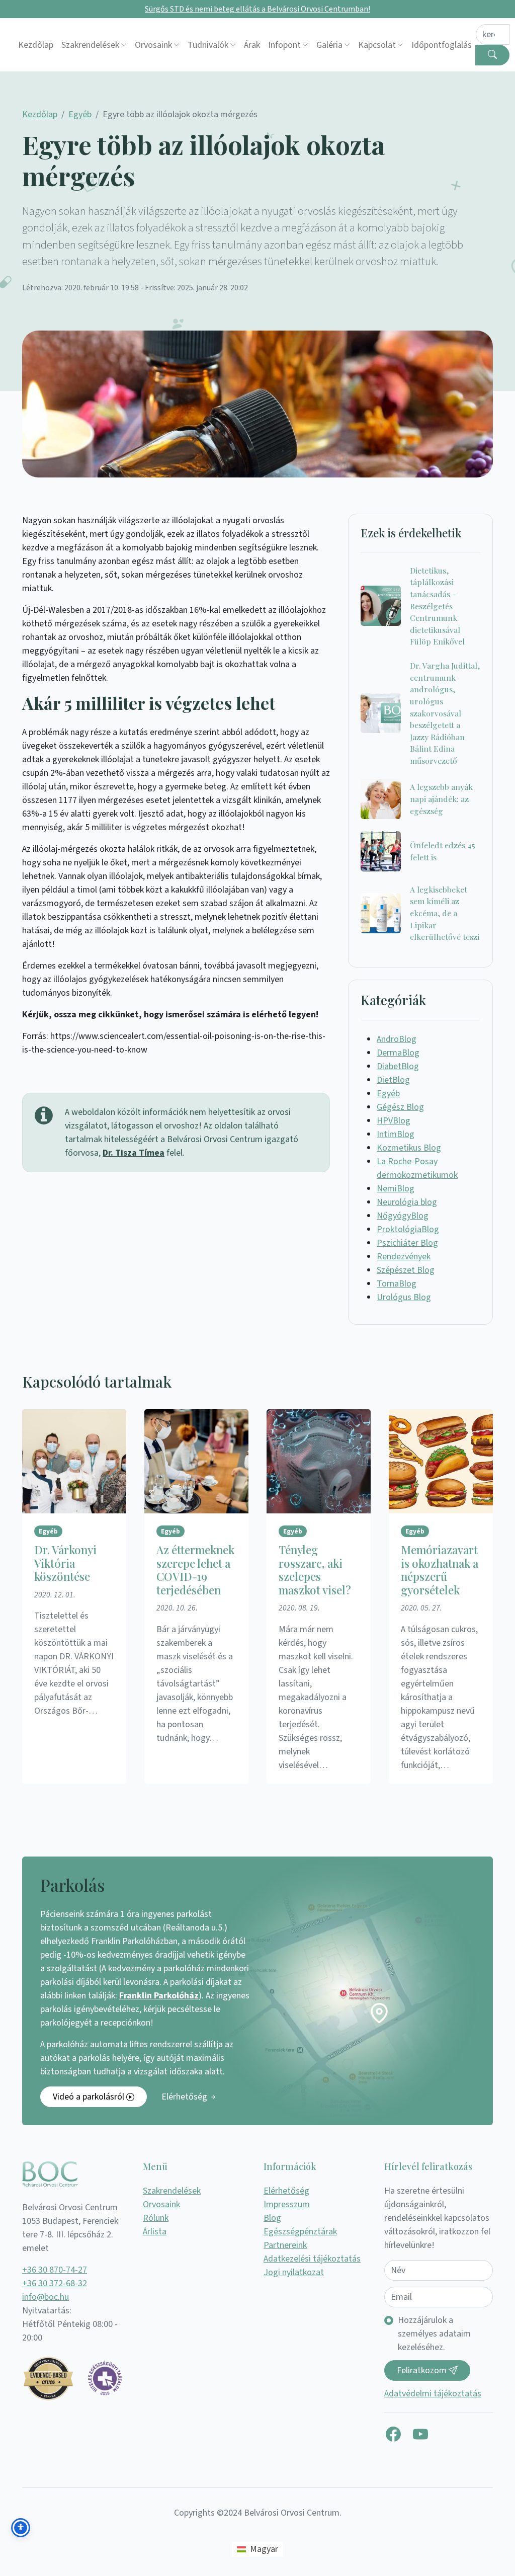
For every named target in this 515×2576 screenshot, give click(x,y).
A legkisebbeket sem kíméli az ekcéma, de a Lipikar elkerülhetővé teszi (445, 913)
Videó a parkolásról (90, 2097)
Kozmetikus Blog (409, 1148)
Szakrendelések (90, 45)
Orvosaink (153, 45)
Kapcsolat (377, 45)
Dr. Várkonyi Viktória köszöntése (65, 1563)
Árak (252, 45)
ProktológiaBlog (408, 1229)
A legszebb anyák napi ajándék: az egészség (441, 798)
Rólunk (156, 2218)
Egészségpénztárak (300, 2232)
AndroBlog (397, 1039)
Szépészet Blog (406, 1270)
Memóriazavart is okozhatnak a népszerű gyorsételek (440, 1570)
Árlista (155, 2232)
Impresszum (287, 2204)
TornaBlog (397, 1284)
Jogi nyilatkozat (294, 2272)
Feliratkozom (423, 2370)
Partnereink (285, 2245)
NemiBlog (396, 1189)
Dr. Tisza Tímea (134, 1153)
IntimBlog (396, 1134)
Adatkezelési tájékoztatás (312, 2259)
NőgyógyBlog (403, 1216)
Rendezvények (404, 1257)
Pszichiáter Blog (407, 1243)
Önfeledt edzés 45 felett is (443, 851)
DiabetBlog (398, 1066)
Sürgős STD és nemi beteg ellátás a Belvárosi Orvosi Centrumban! (257, 9)
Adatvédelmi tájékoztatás (433, 2394)
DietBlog (393, 1080)
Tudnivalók (208, 45)
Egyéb (80, 114)
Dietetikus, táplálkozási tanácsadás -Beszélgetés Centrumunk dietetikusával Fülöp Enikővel (437, 606)
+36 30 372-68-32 (55, 2283)
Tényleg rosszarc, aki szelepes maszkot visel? (315, 1570)
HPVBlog (394, 1121)
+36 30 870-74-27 (55, 2270)
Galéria (329, 45)
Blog (272, 2218)
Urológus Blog (404, 1297)
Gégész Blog (400, 1107)
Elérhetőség (185, 2097)
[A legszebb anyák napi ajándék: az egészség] (381, 799)
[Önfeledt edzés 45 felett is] (381, 851)
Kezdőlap (36, 45)
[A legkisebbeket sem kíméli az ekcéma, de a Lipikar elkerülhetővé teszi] (381, 913)
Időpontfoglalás (442, 45)
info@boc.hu (46, 2297)
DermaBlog (398, 1053)
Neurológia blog (407, 1202)
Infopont (284, 45)
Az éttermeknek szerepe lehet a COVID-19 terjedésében (195, 1570)
